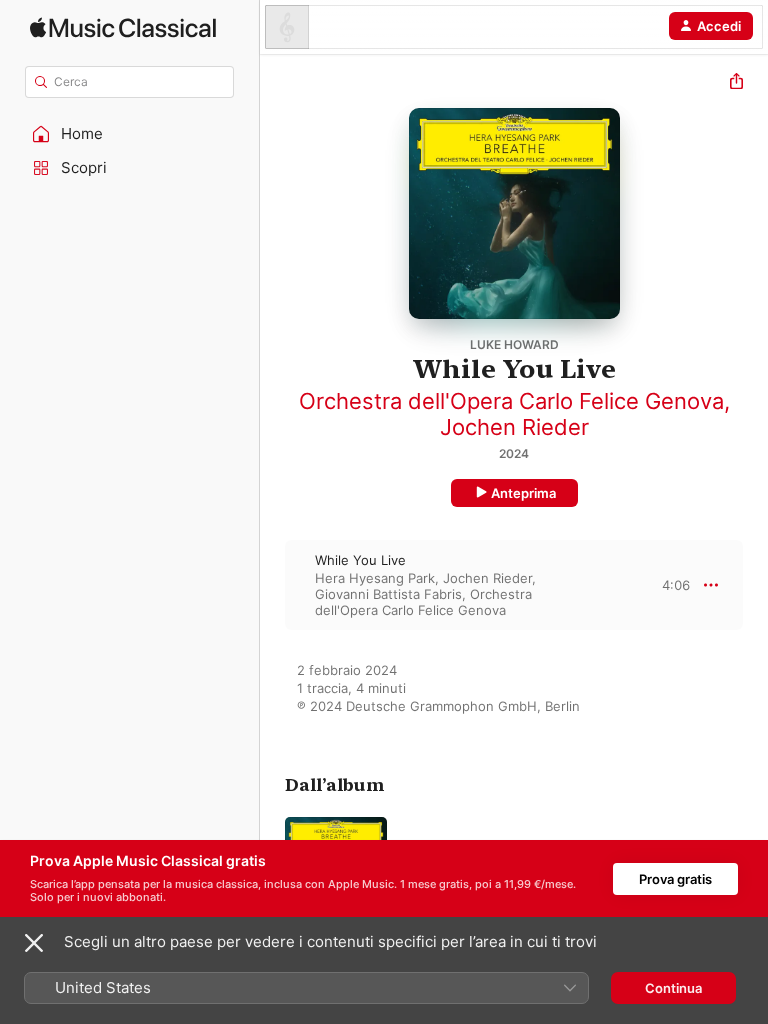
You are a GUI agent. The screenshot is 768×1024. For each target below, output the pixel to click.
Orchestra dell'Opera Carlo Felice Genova (511, 401)
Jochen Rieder (514, 427)
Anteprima (523, 493)
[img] (123, 27)
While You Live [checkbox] (360, 560)
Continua (673, 988)
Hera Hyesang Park (375, 578)
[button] (130, 134)
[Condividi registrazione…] (736, 83)
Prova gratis (675, 879)
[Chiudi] (34, 943)
